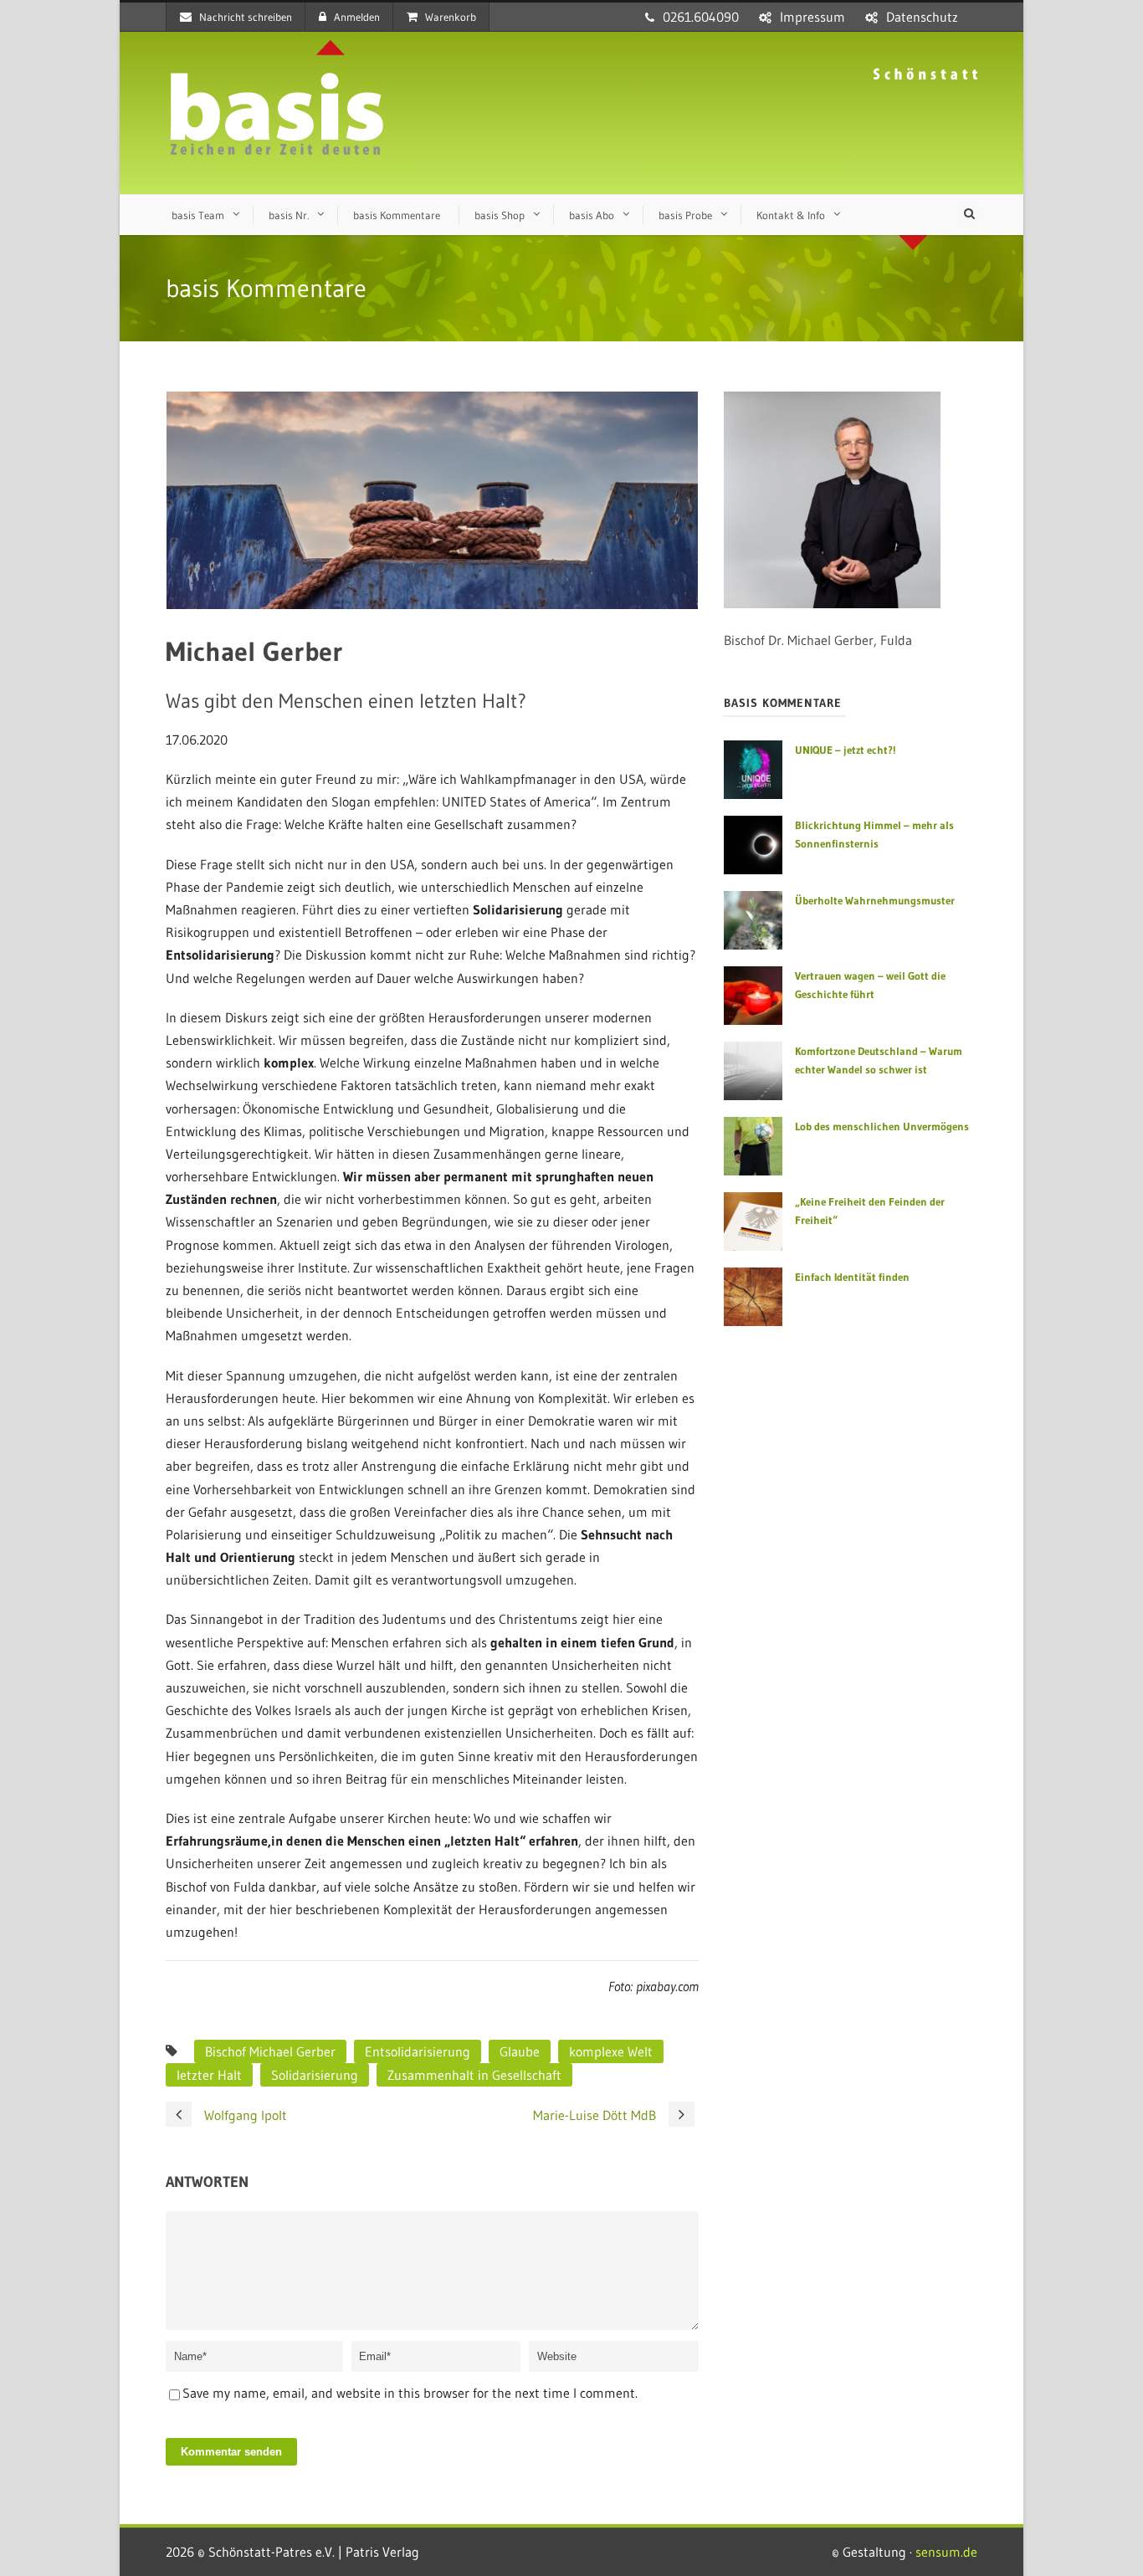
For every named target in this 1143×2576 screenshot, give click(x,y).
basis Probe (685, 215)
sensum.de (946, 2552)
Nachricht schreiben (246, 17)
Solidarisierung (315, 2075)
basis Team (198, 215)
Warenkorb (451, 17)
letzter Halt (209, 2075)
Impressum (812, 17)
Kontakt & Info (791, 215)
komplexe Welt (611, 2051)
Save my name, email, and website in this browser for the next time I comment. (410, 2393)
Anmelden (357, 17)
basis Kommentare (397, 215)
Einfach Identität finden (852, 1277)
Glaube (520, 2051)
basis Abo (592, 215)
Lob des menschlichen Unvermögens (882, 1126)
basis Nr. (289, 215)
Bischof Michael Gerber (270, 2051)
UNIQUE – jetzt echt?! (845, 750)
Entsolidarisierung (418, 2051)
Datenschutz (922, 17)
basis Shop (500, 215)
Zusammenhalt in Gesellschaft (474, 2075)
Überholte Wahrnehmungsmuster (875, 900)
